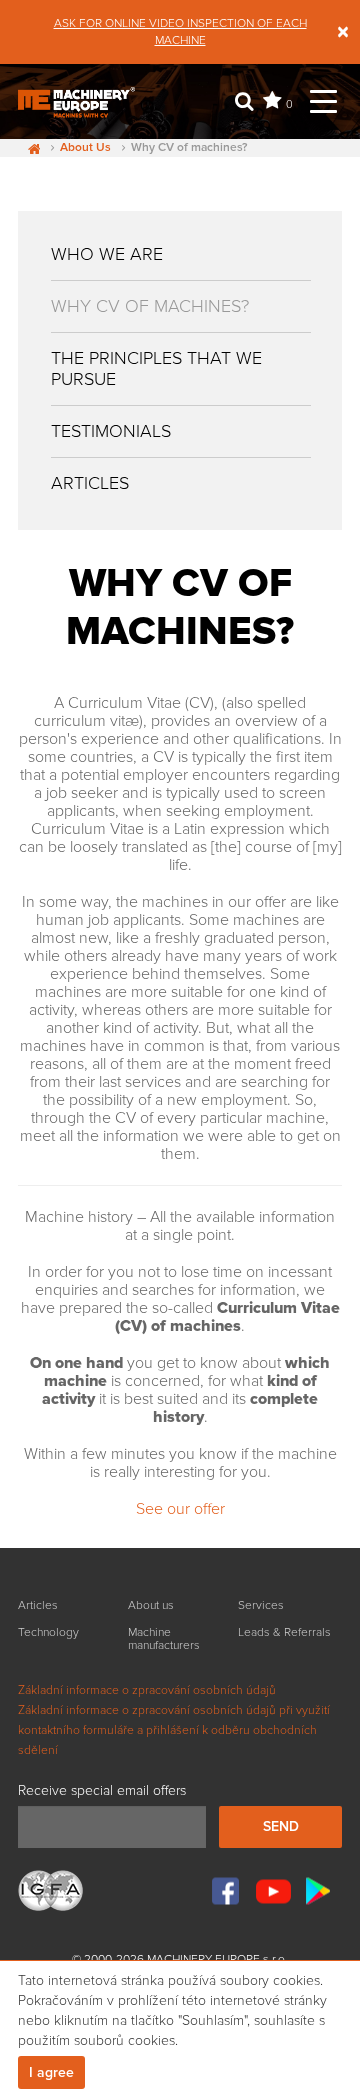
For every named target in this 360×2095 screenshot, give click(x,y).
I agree (51, 2072)
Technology (48, 1632)
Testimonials (111, 431)
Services (261, 1605)
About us (151, 1605)
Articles (90, 483)
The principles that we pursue (156, 368)
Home (29, 148)
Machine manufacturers (164, 1639)
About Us (85, 148)
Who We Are (107, 254)
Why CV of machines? (150, 306)
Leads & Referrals (284, 1632)
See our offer (180, 1509)
